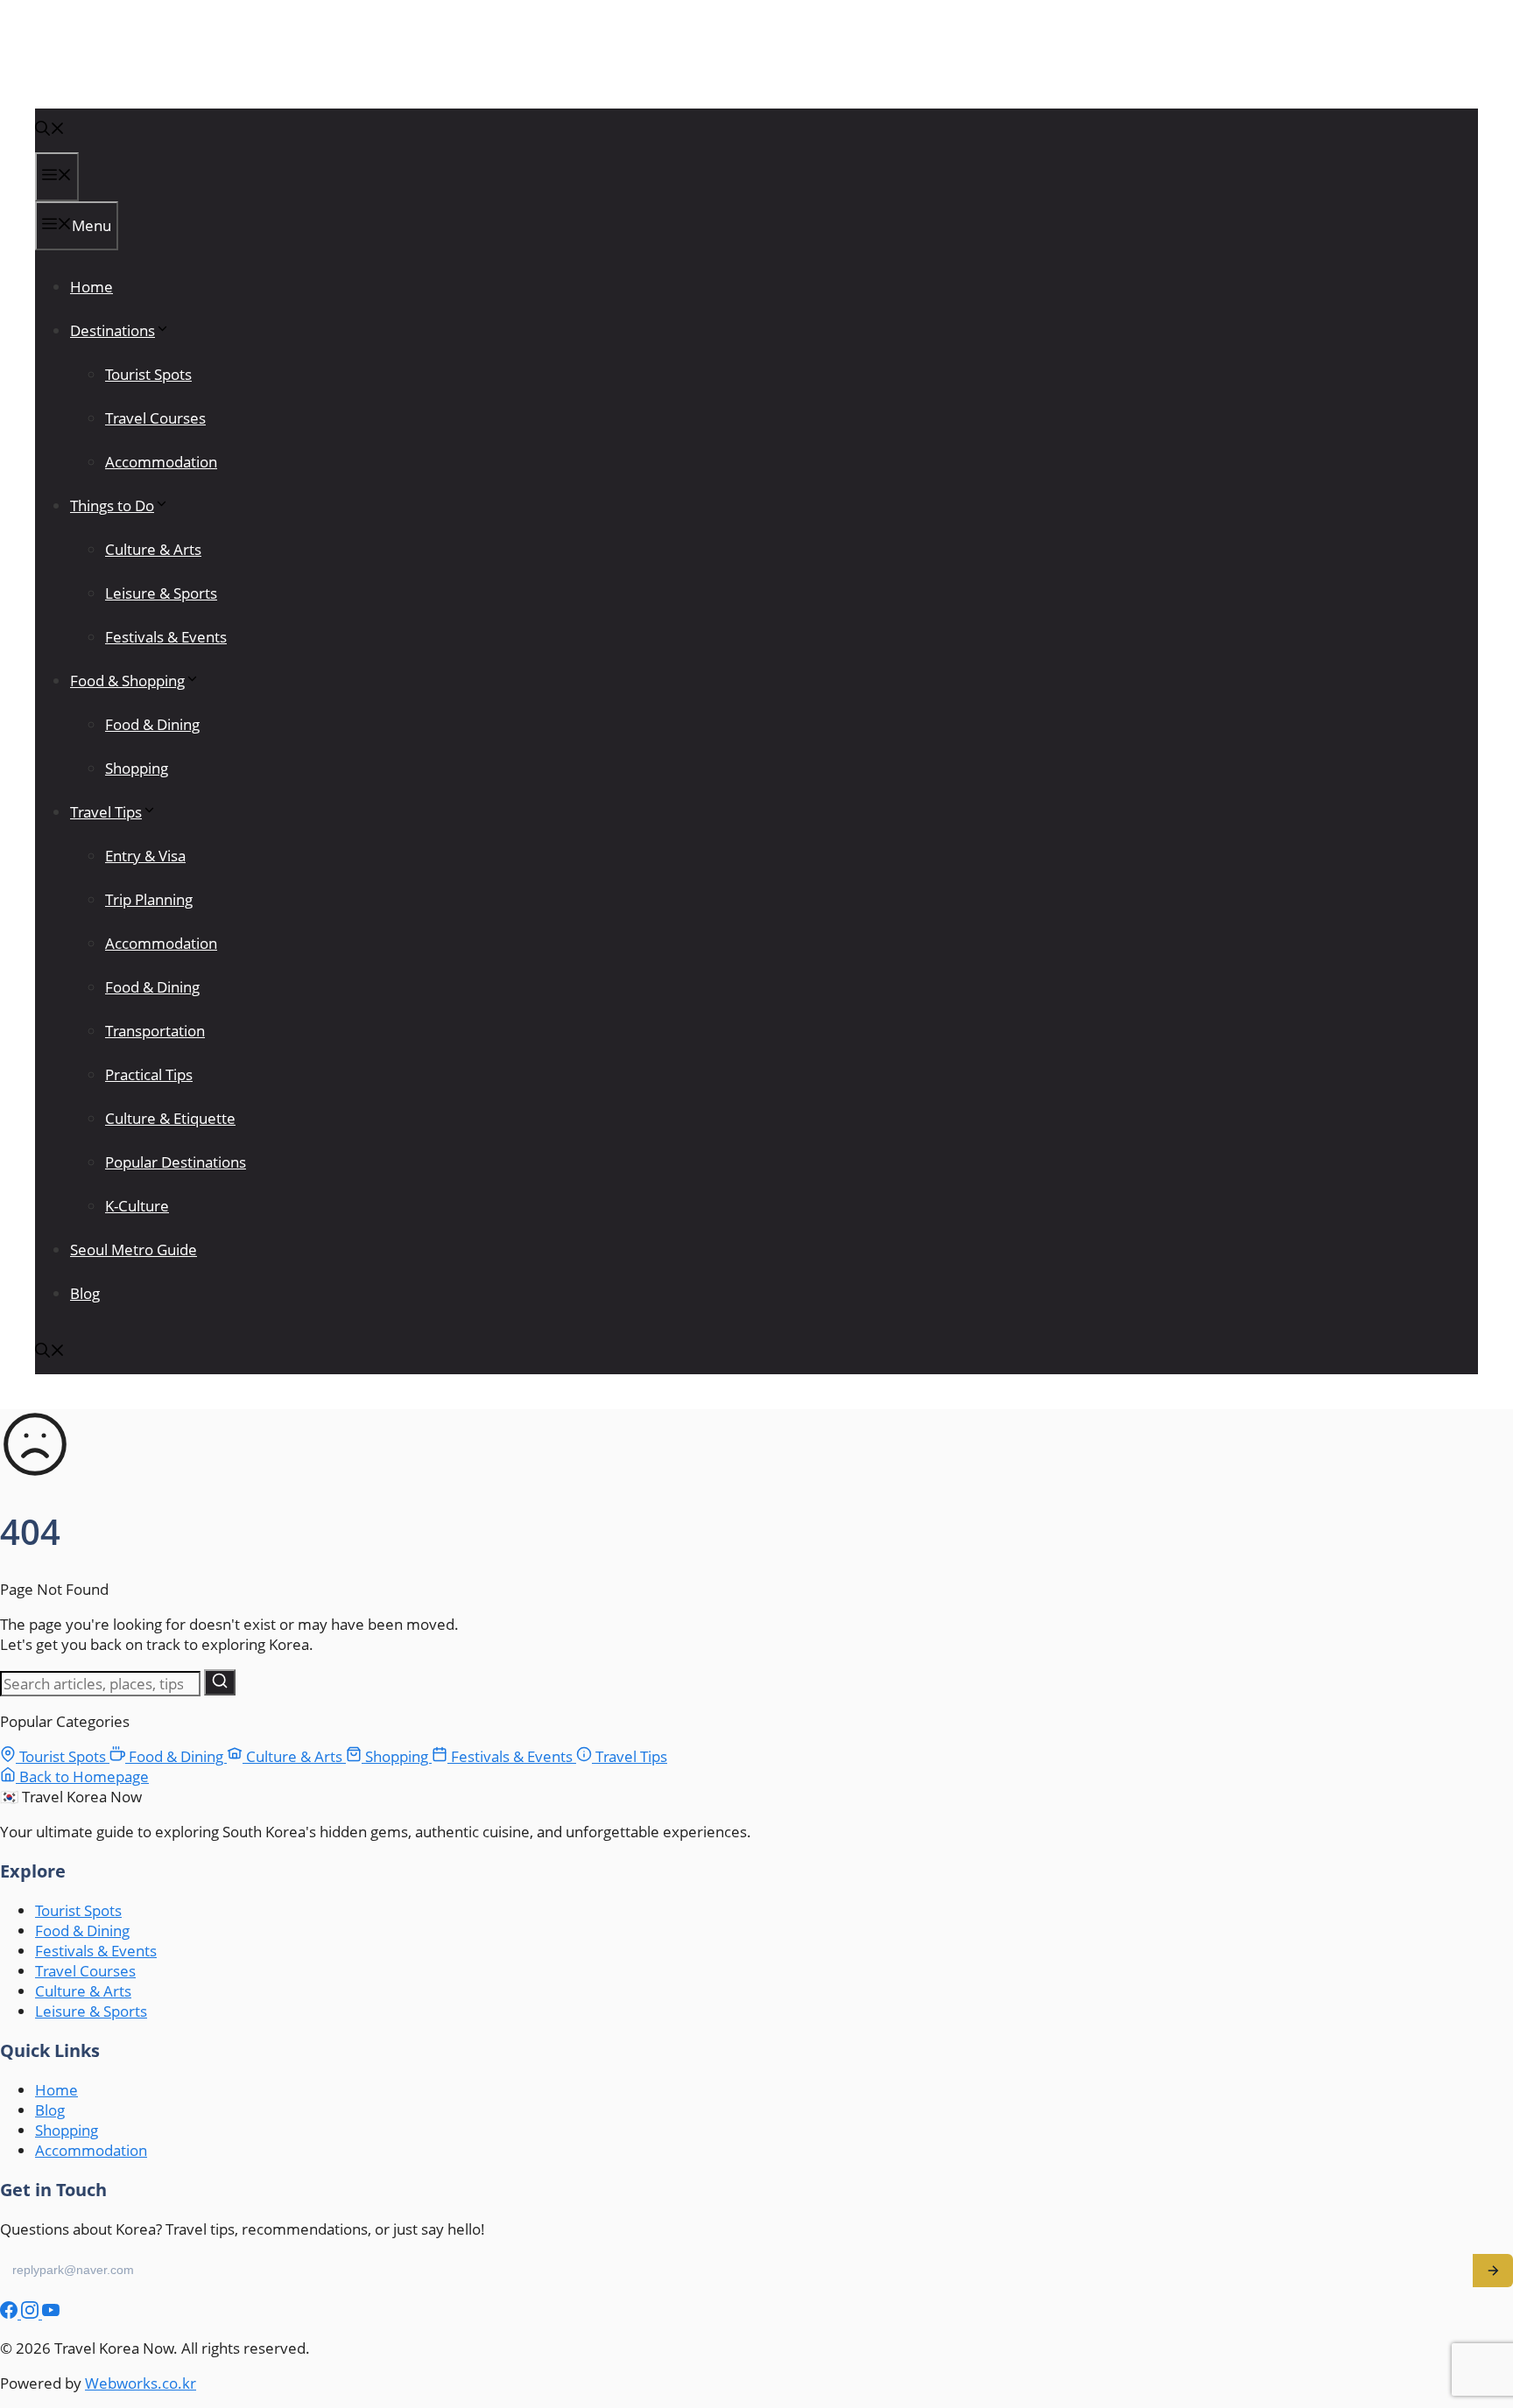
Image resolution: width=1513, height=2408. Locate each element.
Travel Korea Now (124, 72)
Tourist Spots (148, 374)
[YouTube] (51, 2313)
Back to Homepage (82, 1776)
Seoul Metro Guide (134, 1250)
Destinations (113, 330)
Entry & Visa (145, 856)
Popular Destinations (176, 1162)
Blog (85, 1293)
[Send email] (1493, 2271)
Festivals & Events (166, 637)
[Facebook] (11, 2313)
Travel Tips (106, 812)
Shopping (137, 768)
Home (91, 287)
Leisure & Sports (161, 593)
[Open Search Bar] (50, 130)
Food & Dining (152, 724)
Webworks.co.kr (141, 2383)
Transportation (155, 1031)
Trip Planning (149, 899)
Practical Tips (149, 1074)
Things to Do (112, 505)
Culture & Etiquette (170, 1118)
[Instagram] (32, 2313)
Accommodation (161, 462)
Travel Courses (155, 418)
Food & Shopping (127, 681)
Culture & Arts (153, 549)
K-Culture (137, 1206)
